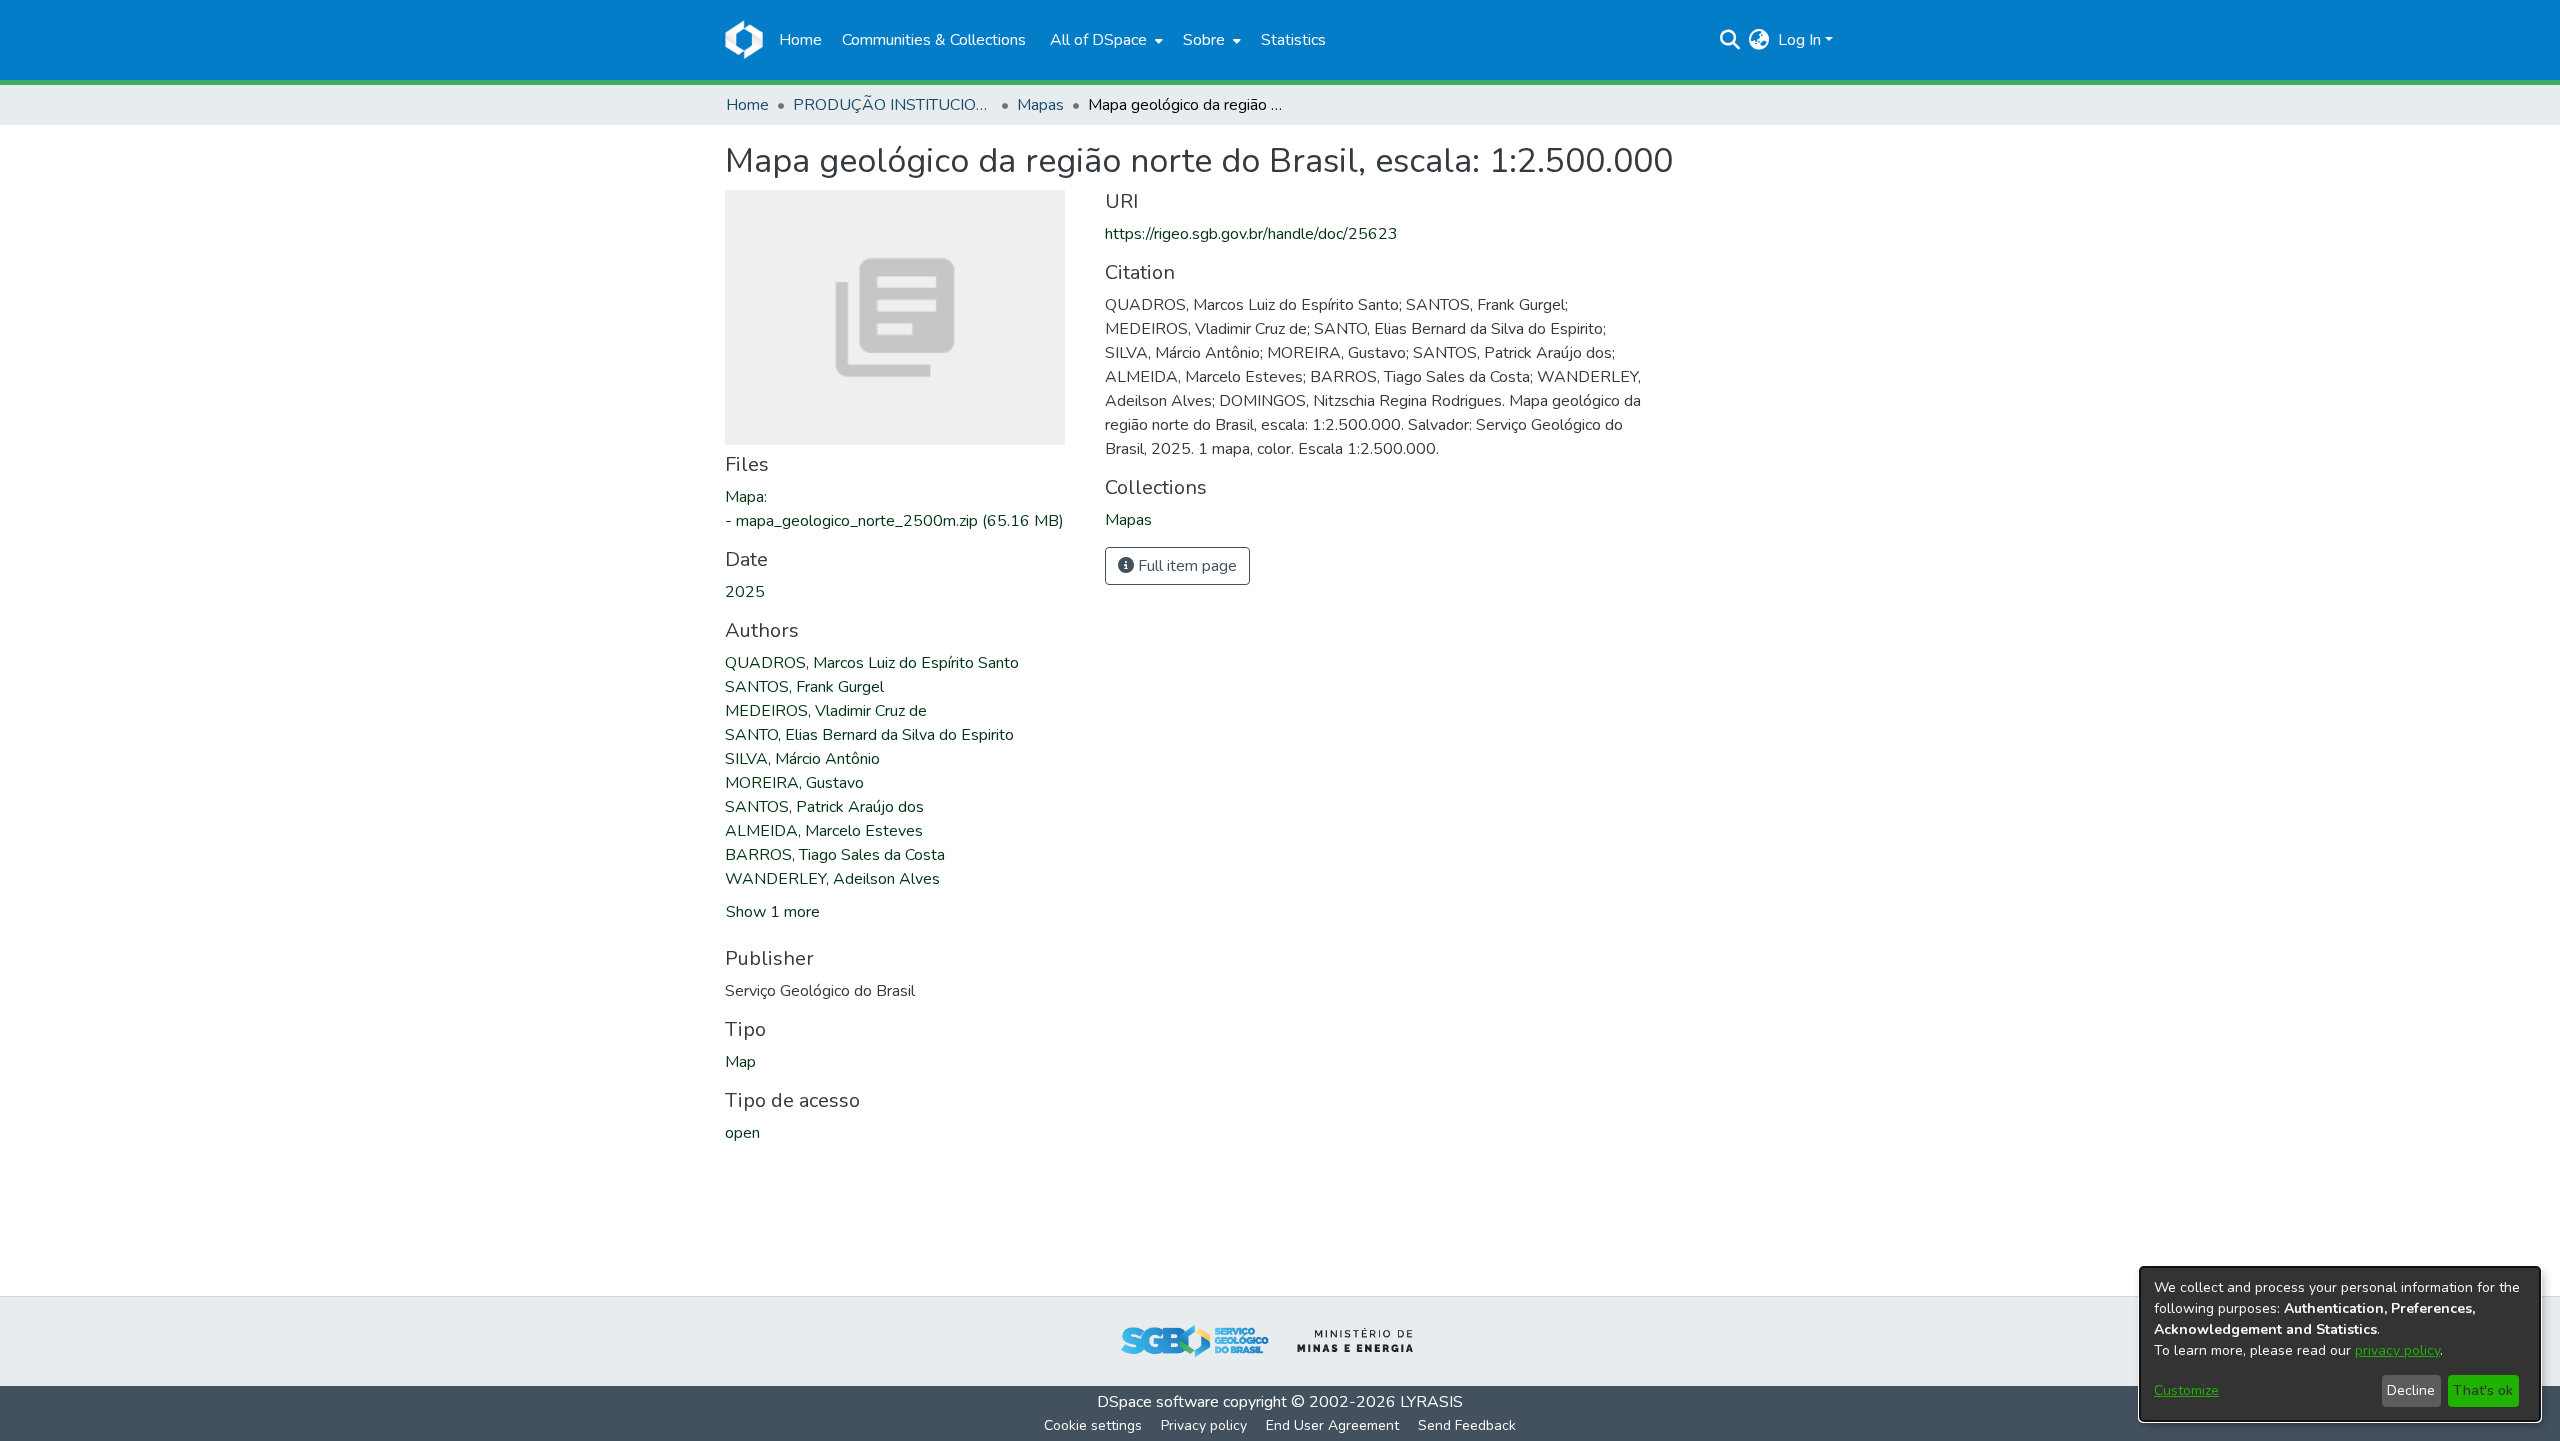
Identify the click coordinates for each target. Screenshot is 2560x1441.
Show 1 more (773, 912)
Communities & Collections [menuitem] (934, 40)
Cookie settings (1093, 1425)
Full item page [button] (1185, 566)
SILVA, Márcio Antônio (802, 759)
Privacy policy (1204, 1425)
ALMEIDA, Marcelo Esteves (824, 831)
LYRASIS (1431, 1402)
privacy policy (2397, 1350)
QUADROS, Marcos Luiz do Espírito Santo (872, 663)
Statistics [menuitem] (1293, 40)
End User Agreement (1332, 1425)
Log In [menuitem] (1799, 40)
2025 (745, 592)
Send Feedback (1467, 1425)
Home (747, 105)
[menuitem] (1104, 40)
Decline (2411, 1390)
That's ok (2483, 1390)
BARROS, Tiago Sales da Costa (835, 855)
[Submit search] (1730, 40)
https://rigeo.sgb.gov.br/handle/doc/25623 (1251, 234)
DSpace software (1158, 1402)
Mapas (1040, 105)
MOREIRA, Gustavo (794, 783)
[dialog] (2340, 1344)
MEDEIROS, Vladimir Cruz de (826, 711)
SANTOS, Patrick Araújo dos (824, 807)
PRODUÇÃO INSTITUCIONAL (893, 105)
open (742, 1133)
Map (740, 1062)
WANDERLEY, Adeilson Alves (832, 879)
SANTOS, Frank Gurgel (804, 687)
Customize (2186, 1390)
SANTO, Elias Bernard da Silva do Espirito (869, 735)
